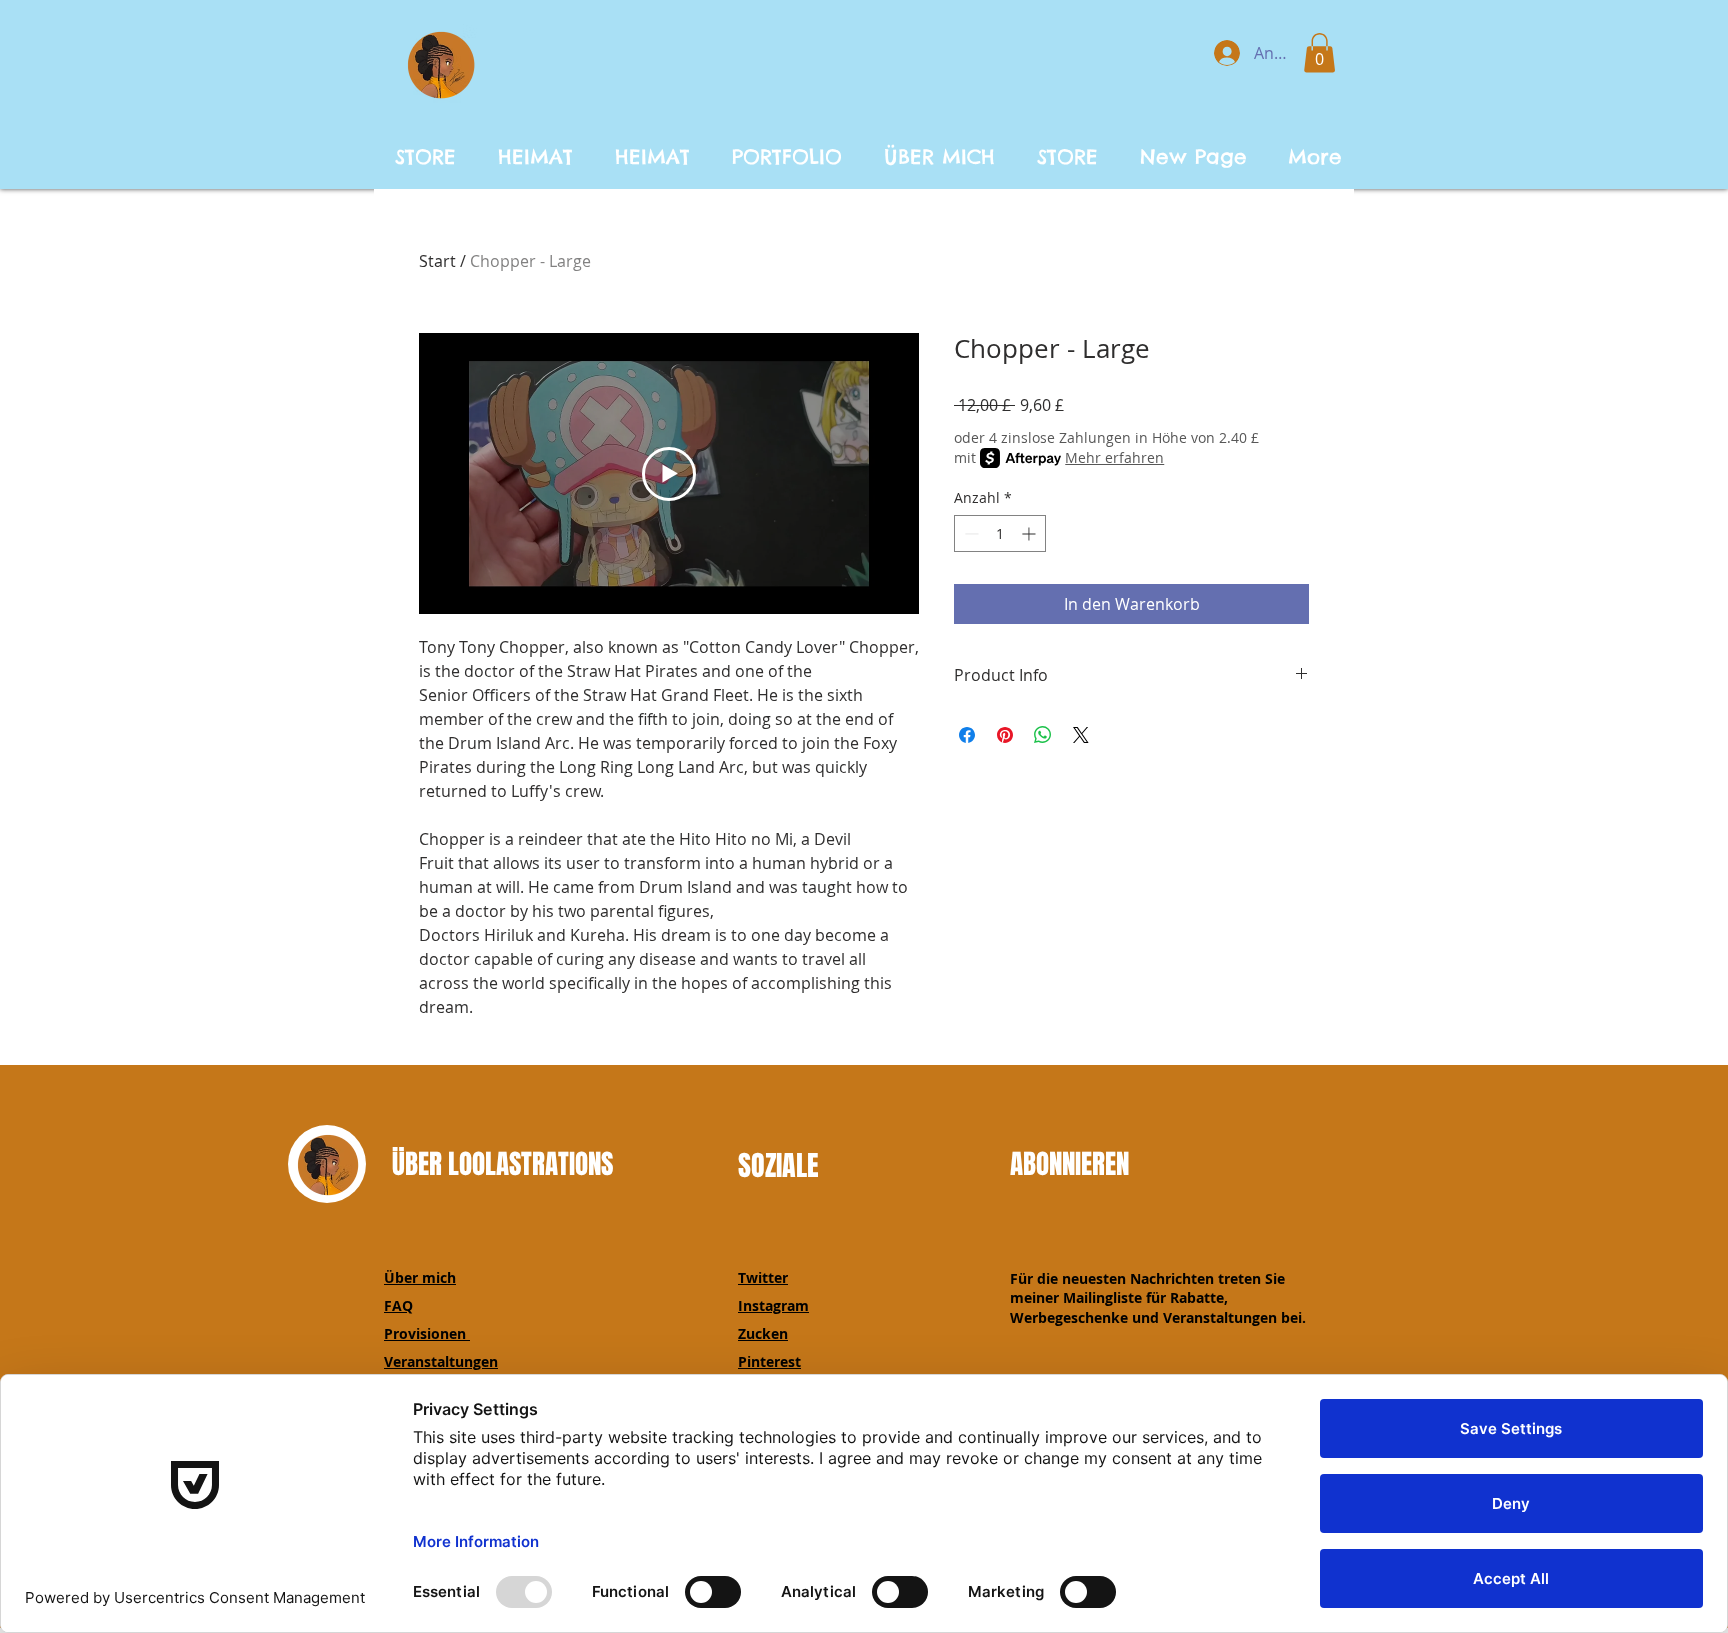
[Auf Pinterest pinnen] (1005, 735)
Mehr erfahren (1114, 457)
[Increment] (1030, 533)
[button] (1319, 52)
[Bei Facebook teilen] (967, 735)
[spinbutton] (1000, 533)
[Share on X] (1081, 735)
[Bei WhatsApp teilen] (1043, 735)
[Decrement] (969, 533)
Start (437, 261)
